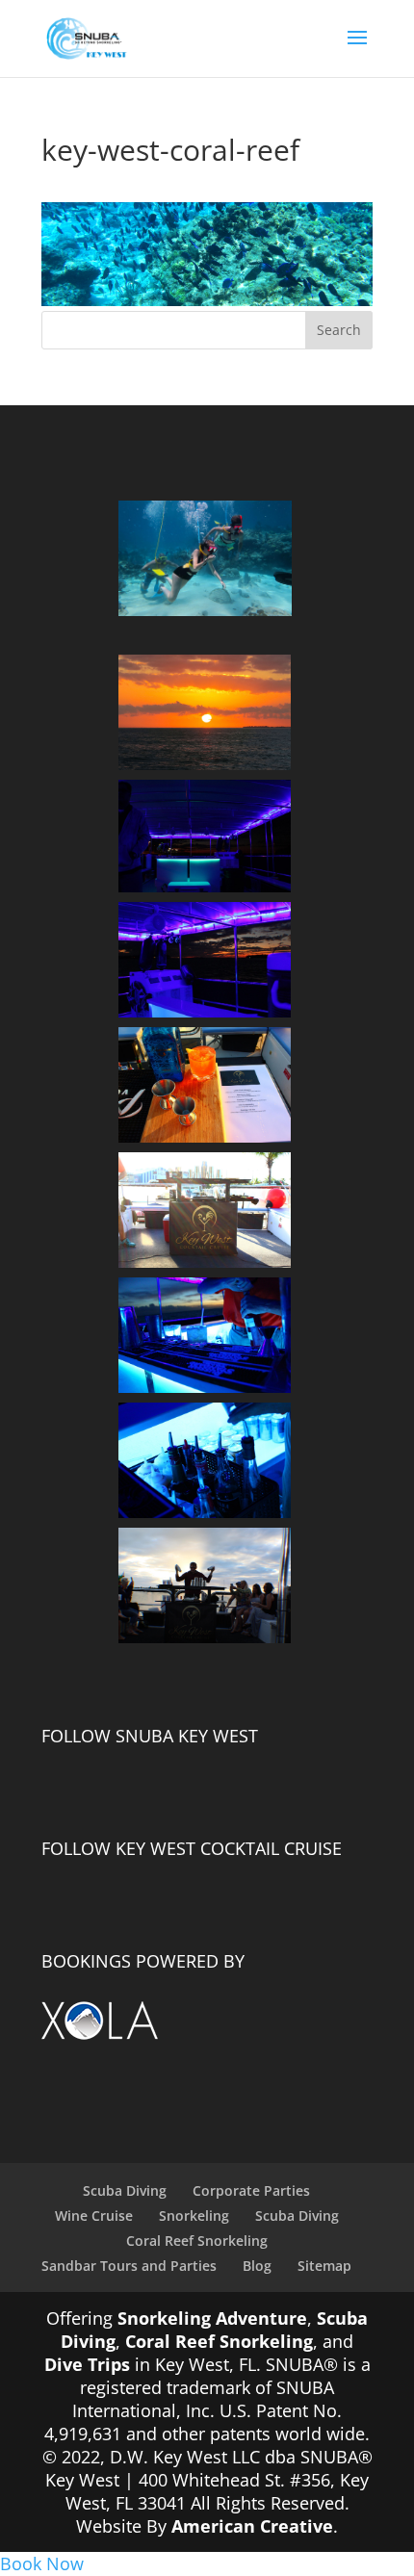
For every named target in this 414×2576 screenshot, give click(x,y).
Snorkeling (194, 2215)
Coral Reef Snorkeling (197, 2241)
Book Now (42, 2563)
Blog (257, 2266)
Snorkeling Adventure (212, 2318)
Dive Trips (87, 2364)
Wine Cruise (94, 2215)
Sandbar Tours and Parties (129, 2266)
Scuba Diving (125, 2190)
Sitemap (324, 2266)
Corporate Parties (251, 2190)
